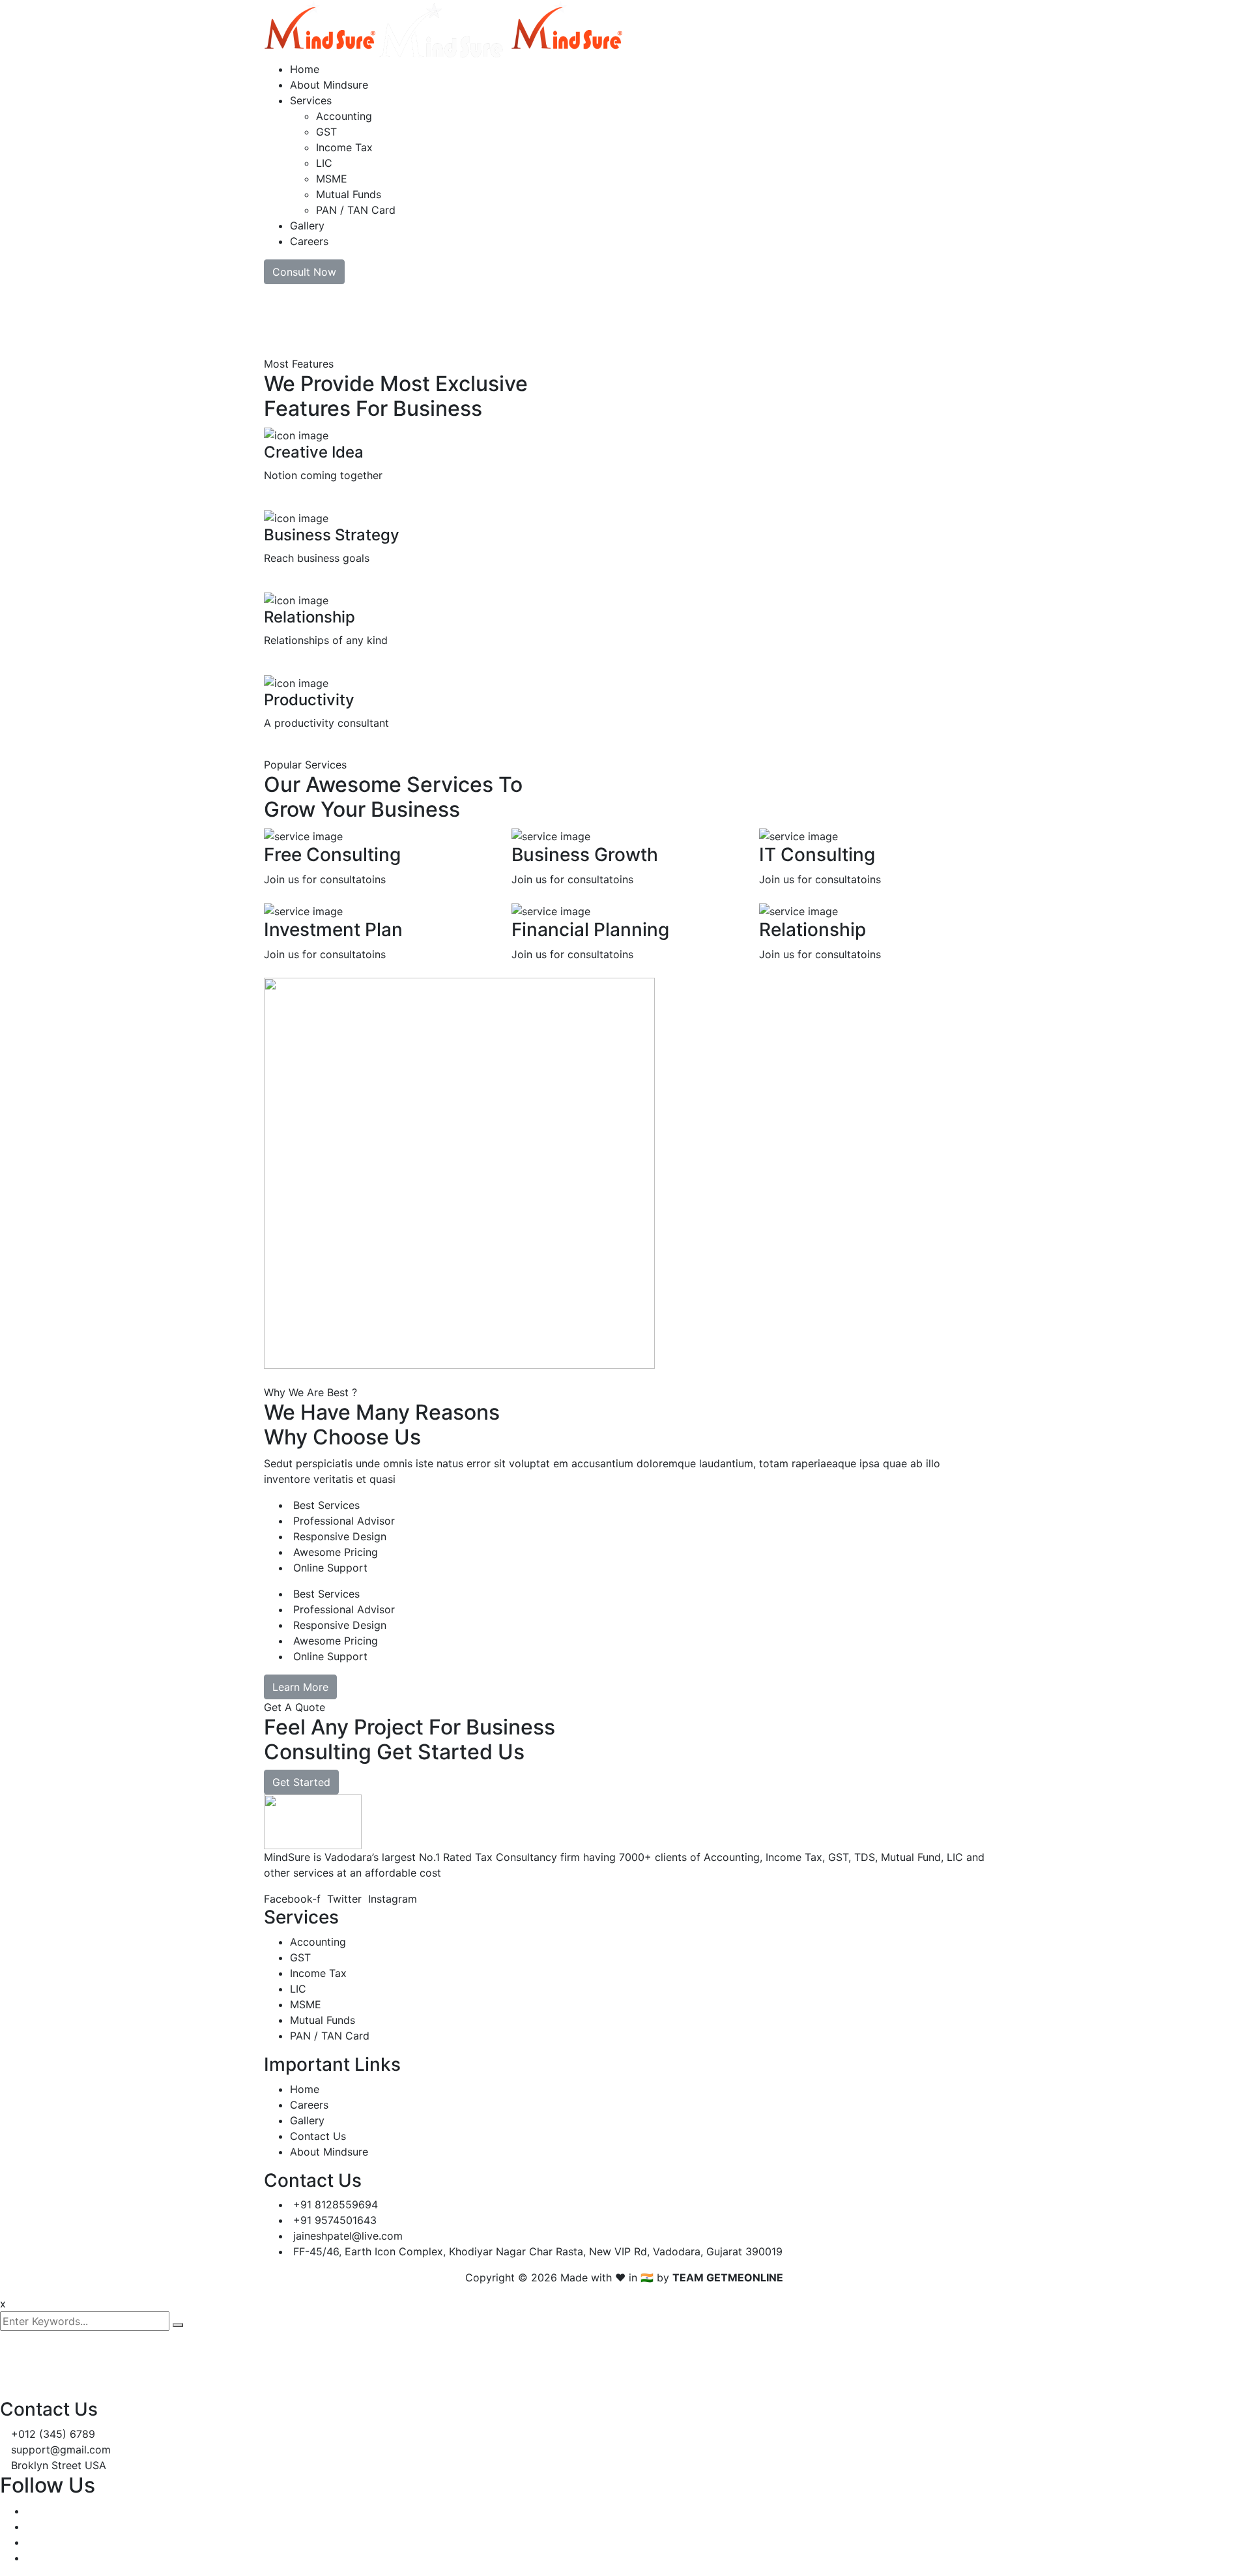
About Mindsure (329, 85)
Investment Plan (333, 929)
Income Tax (344, 147)
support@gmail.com (61, 2450)
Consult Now (304, 272)
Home (305, 69)
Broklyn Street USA (59, 2465)
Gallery (307, 226)
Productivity (309, 700)
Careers (309, 241)
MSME (332, 179)
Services (311, 100)
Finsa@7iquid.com (301, 2359)
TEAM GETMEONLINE (728, 2277)
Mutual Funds (349, 194)
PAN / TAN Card (356, 210)
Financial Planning (590, 929)
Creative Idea (314, 452)
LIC (324, 163)
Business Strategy (332, 535)
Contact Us (318, 2136)
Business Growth (585, 855)
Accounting (344, 116)
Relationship (309, 617)
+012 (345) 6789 (53, 2434)
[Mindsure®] (320, 29)
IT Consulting (817, 855)
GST (326, 132)
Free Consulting (332, 855)
